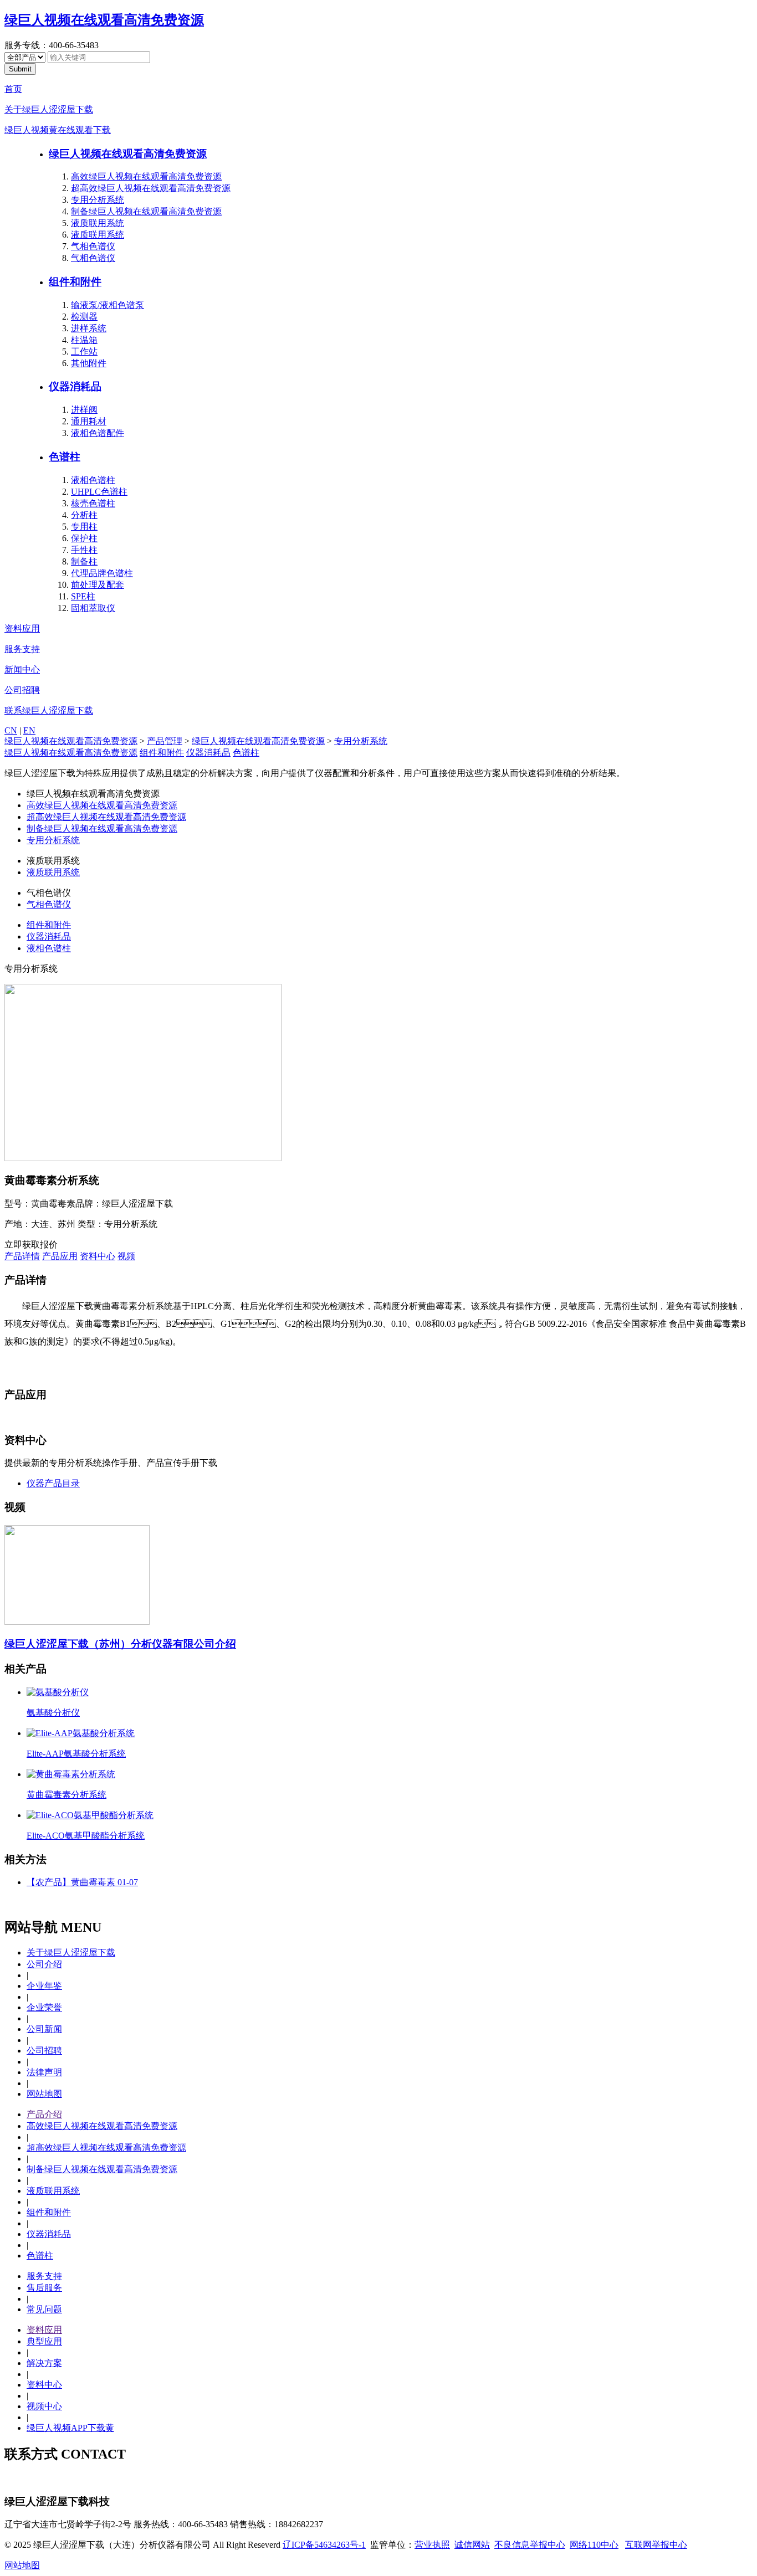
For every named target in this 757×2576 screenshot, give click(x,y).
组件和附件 (75, 282)
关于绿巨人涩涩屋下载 (49, 109)
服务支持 (22, 649)
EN (29, 730)
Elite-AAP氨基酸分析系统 (76, 1754)
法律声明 (44, 2072)
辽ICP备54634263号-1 (324, 2545)
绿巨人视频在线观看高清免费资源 (104, 20)
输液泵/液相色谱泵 (108, 305)
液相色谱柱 (93, 480)
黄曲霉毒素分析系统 (67, 1795)
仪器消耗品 (75, 386)
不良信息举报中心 (530, 2545)
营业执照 (432, 2545)
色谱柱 (65, 457)
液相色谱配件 (98, 433)
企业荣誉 (44, 2007)
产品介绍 (44, 2114)
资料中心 (98, 1256)
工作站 (84, 351)
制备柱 (84, 561)
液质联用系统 (98, 223)
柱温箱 (84, 340)
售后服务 (44, 2288)
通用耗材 (89, 421)
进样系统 (89, 328)
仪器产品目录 (53, 1483)
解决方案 (44, 2363)
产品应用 (60, 1256)
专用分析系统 (98, 200)
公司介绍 (44, 1964)
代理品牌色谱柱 (102, 573)
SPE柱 (83, 596)
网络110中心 (594, 2545)
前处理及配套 (98, 585)
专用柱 (84, 527)
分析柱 (84, 515)
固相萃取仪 (93, 608)
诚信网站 (472, 2545)
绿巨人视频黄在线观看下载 (58, 130)
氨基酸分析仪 (53, 1713)
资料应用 (22, 628)
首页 (13, 89)
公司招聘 (22, 690)
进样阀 (84, 410)
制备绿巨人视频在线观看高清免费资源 (146, 211)
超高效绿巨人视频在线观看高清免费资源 (151, 188)
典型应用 (44, 2341)
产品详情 (22, 1256)
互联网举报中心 (656, 2545)
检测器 (84, 317)
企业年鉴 (44, 1986)
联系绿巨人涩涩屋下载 (49, 710)
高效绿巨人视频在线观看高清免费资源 (146, 176)
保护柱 (84, 538)
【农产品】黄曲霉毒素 (82, 1882)
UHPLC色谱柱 (99, 492)
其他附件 (89, 363)
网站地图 (44, 2094)
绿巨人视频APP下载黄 (70, 2428)
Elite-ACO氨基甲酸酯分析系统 (86, 1836)
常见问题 (44, 2309)
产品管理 (165, 741)
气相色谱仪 (93, 246)
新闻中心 (22, 669)
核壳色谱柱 (93, 503)
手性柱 (84, 550)
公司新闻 (44, 2029)
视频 (126, 1256)
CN (11, 730)
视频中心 (44, 2406)
